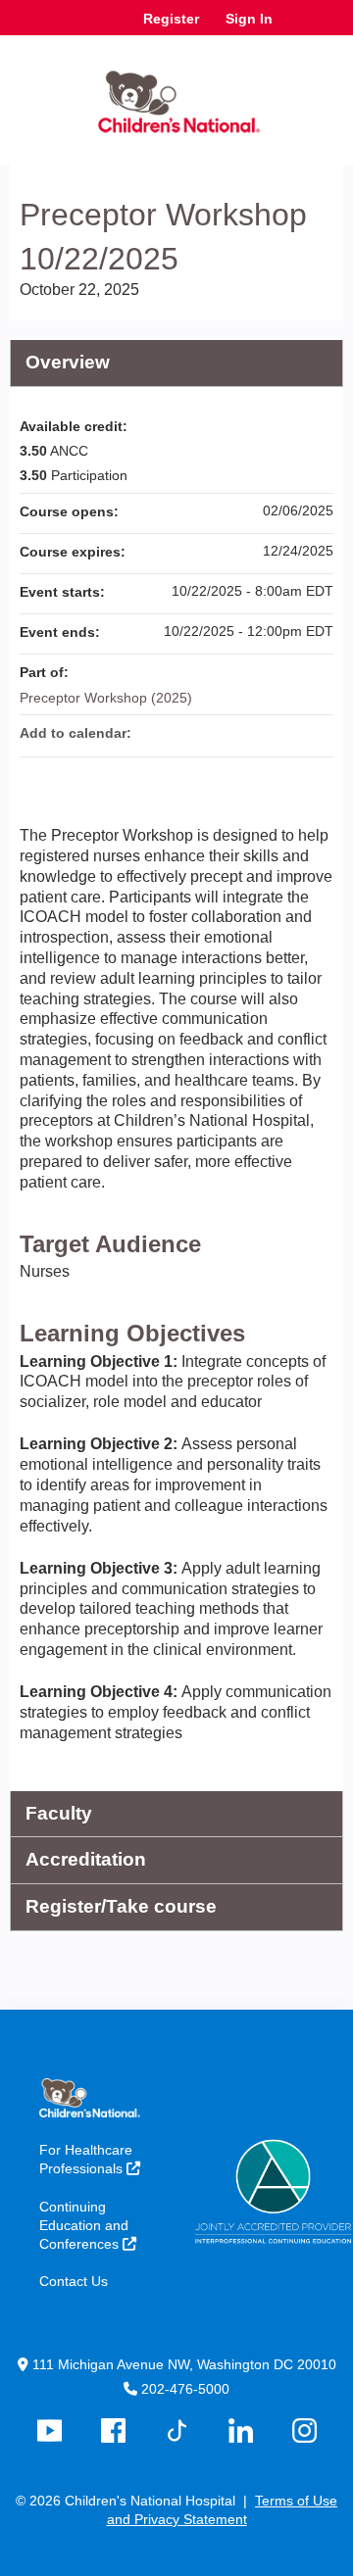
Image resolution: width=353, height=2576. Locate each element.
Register (171, 19)
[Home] (176, 95)
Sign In (249, 19)
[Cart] (296, 28)
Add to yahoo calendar (267, 733)
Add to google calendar (241, 733)
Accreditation (86, 1859)
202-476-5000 (185, 2389)
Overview (68, 362)
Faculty (59, 1813)
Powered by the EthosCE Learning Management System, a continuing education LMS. (274, 2562)
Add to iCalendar (292, 732)
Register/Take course (121, 1906)
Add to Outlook (318, 733)
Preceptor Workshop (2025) (106, 698)
